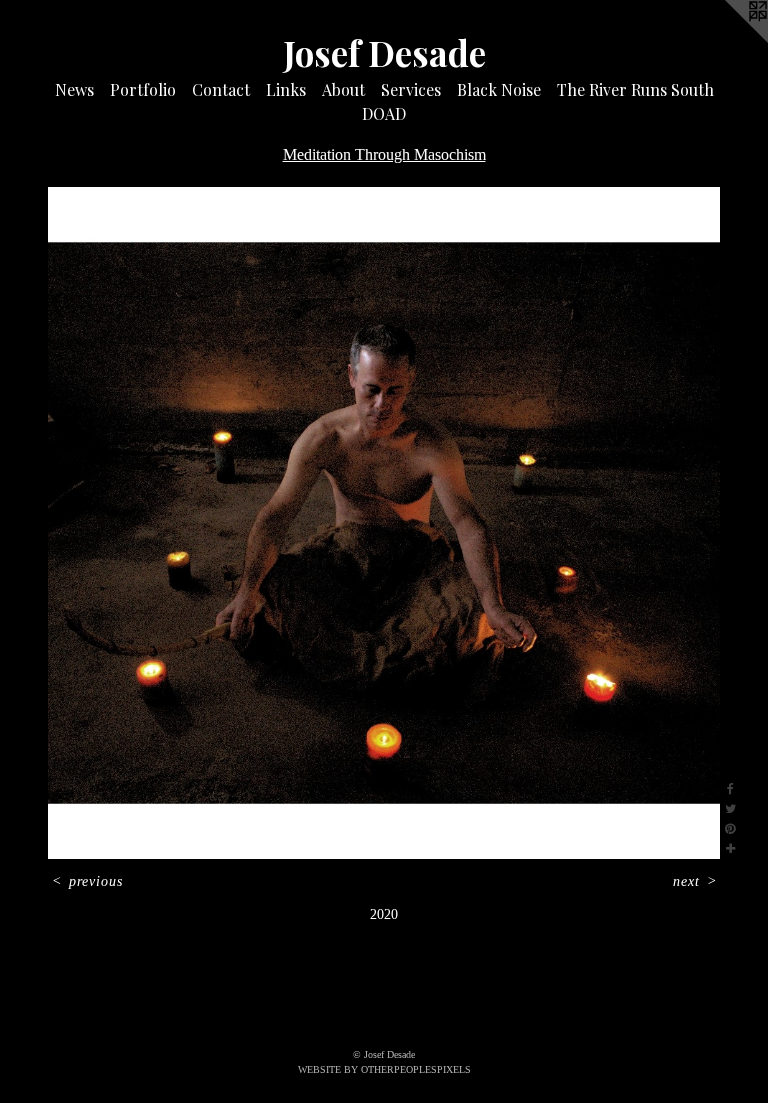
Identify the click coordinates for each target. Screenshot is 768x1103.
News (74, 89)
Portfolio (143, 89)
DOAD (384, 113)
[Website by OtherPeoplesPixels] (728, 40)
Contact (221, 89)
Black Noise (499, 89)
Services (411, 89)
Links (286, 89)
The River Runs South (635, 89)
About (343, 89)
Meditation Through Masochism (384, 154)
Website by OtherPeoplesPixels (384, 1069)
